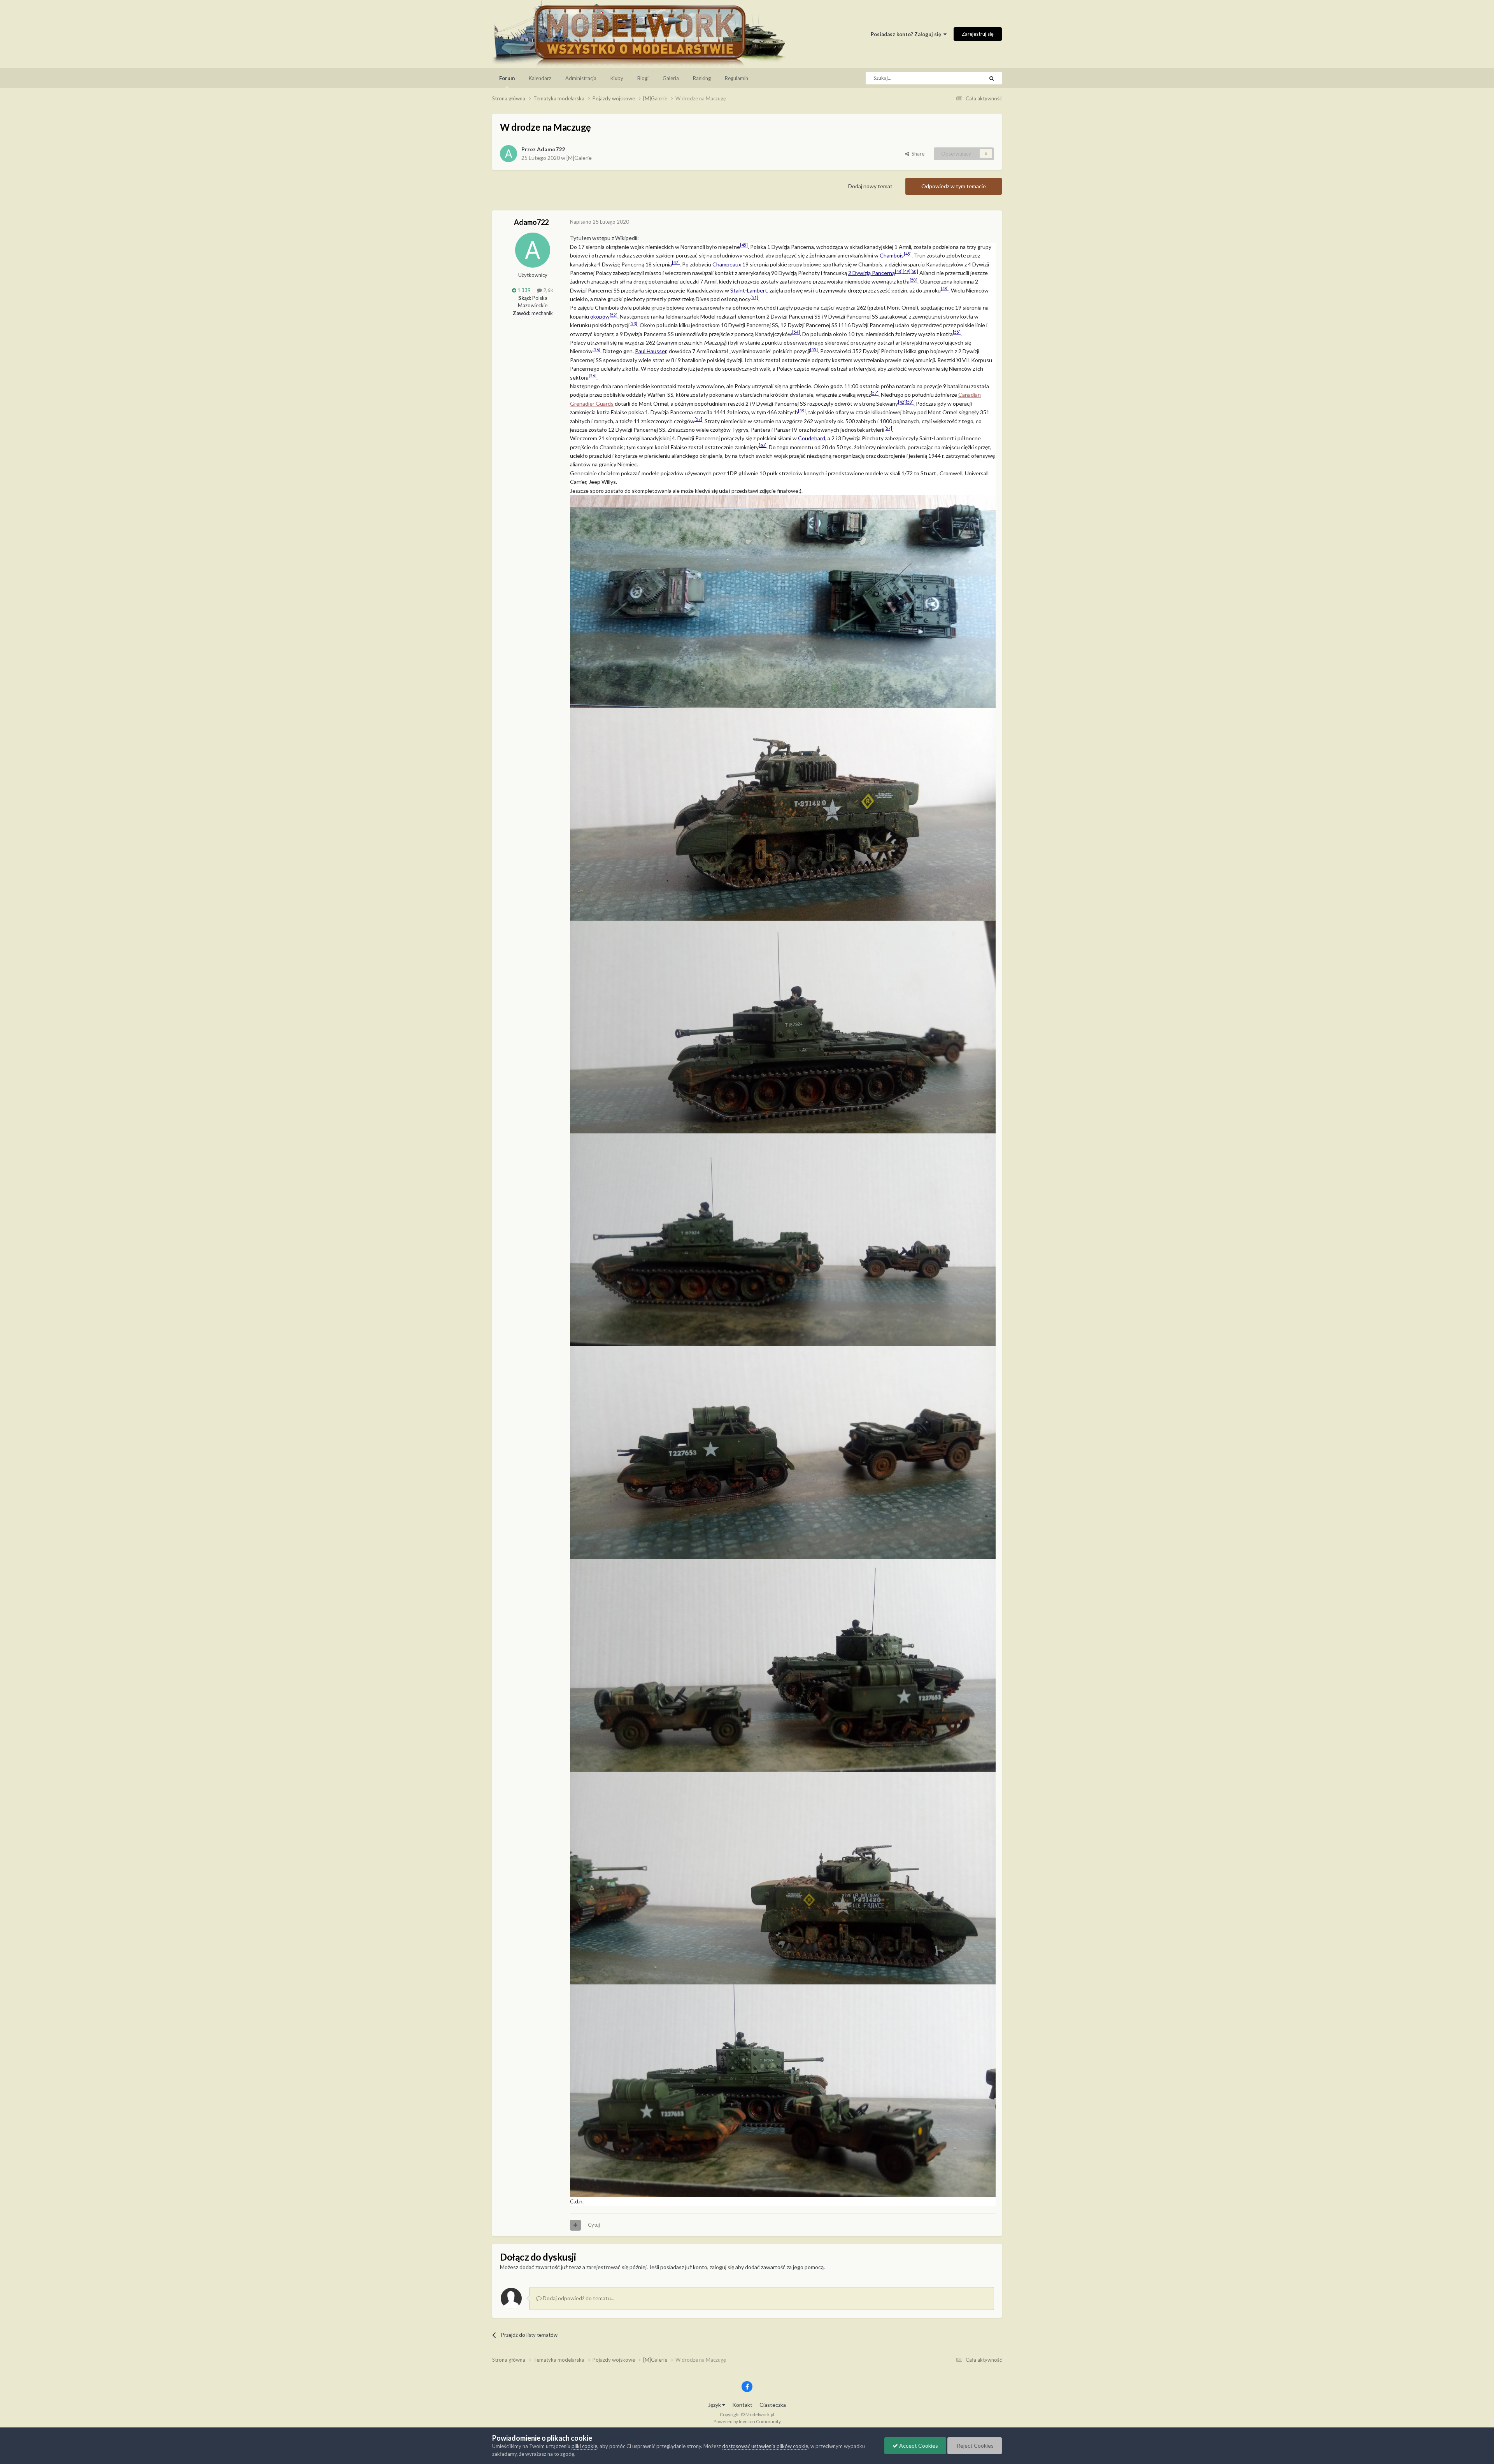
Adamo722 (551, 149)
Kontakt (742, 2405)
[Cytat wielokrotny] (575, 2225)
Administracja (581, 78)
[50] (914, 271)
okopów (600, 316)
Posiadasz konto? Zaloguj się (907, 34)
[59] (802, 411)
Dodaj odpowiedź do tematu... (578, 2298)
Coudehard (812, 438)
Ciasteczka (773, 2405)
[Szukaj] (992, 78)
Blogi (643, 78)
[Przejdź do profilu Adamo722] (509, 154)
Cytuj (594, 2225)
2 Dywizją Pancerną (871, 273)
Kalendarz (540, 78)
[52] (614, 315)
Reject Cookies (975, 2446)
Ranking (702, 78)
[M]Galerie (579, 158)
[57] (875, 393)
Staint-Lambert (749, 290)
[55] (957, 332)
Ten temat (962, 78)
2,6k (548, 290)
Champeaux (727, 264)
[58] (910, 402)
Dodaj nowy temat (870, 186)
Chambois (892, 255)
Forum (507, 78)
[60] (763, 445)
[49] (907, 271)
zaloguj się (722, 2267)
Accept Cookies (918, 2446)
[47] (676, 263)
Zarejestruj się (978, 34)
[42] (902, 402)
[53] (633, 324)
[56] (596, 350)
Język (715, 2405)
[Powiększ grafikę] (783, 601)
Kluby (617, 78)
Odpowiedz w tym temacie (954, 186)
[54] (796, 332)
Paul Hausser (651, 351)
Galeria (671, 78)
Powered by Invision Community (747, 2421)
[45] (744, 245)
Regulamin (736, 78)
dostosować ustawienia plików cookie (765, 2446)
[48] (899, 271)
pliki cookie (584, 2446)
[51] (754, 298)
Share (917, 154)
